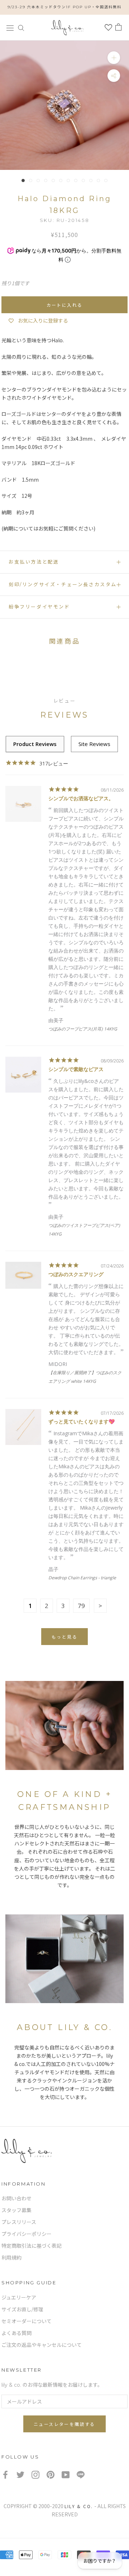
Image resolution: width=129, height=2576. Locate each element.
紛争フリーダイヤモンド (39, 607)
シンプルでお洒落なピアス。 (81, 798)
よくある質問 (16, 2333)
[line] (81, 2475)
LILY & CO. (79, 2506)
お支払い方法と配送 (34, 562)
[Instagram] (35, 2475)
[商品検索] (21, 27)
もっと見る (64, 1637)
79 (81, 1606)
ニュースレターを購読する (64, 2424)
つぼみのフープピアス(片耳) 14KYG (83, 1029)
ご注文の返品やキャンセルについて (42, 2345)
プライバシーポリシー (27, 2234)
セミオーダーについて (27, 2321)
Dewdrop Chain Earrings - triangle (82, 1578)
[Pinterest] (51, 2475)
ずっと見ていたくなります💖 (82, 1421)
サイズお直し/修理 (22, 2309)
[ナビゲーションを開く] (10, 27)
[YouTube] (66, 2475)
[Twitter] (20, 2475)
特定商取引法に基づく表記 (32, 2246)
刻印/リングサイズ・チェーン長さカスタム (63, 584)
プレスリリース (19, 2222)
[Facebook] (5, 2475)
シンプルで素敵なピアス (76, 1069)
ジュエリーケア (19, 2298)
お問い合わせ (16, 2199)
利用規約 (11, 2258)
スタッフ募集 (16, 2210)
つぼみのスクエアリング (76, 1274)
